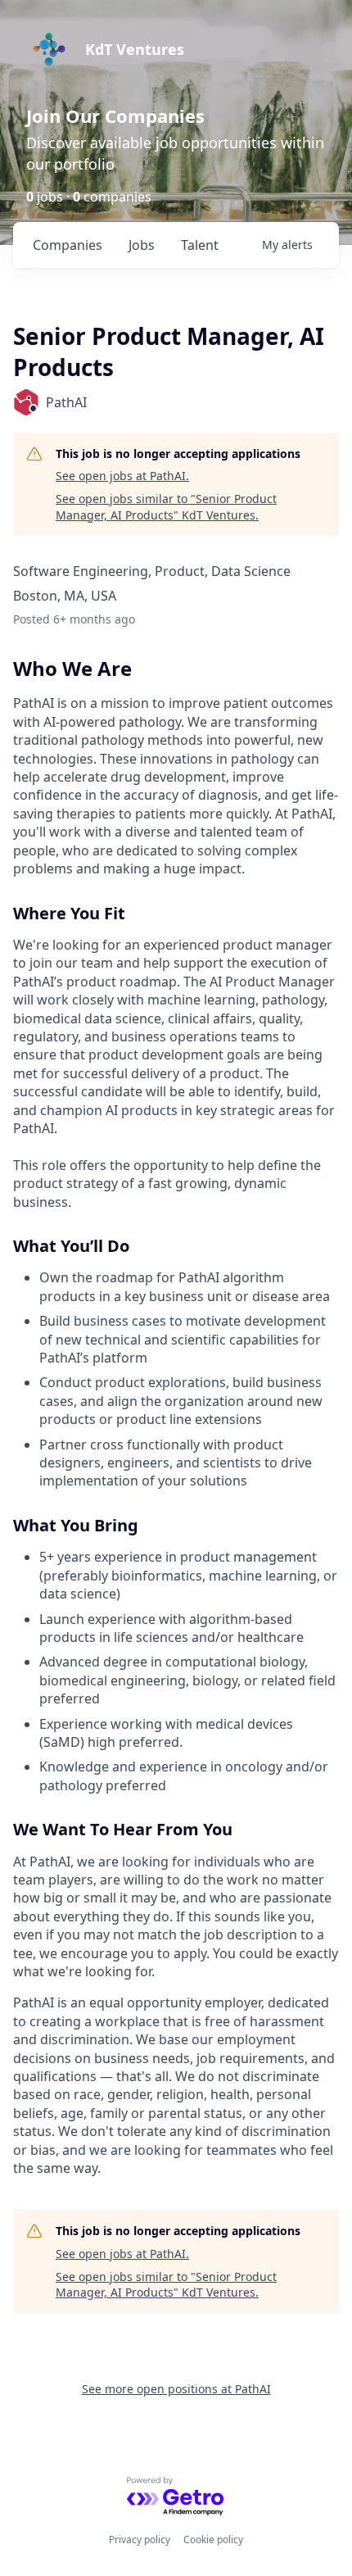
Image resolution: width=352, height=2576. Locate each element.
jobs (142, 245)
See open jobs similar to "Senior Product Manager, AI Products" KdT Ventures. (166, 507)
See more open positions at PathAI (176, 2389)
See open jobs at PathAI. (122, 476)
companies (68, 245)
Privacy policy (140, 2540)
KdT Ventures (135, 49)
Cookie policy (213, 2540)
